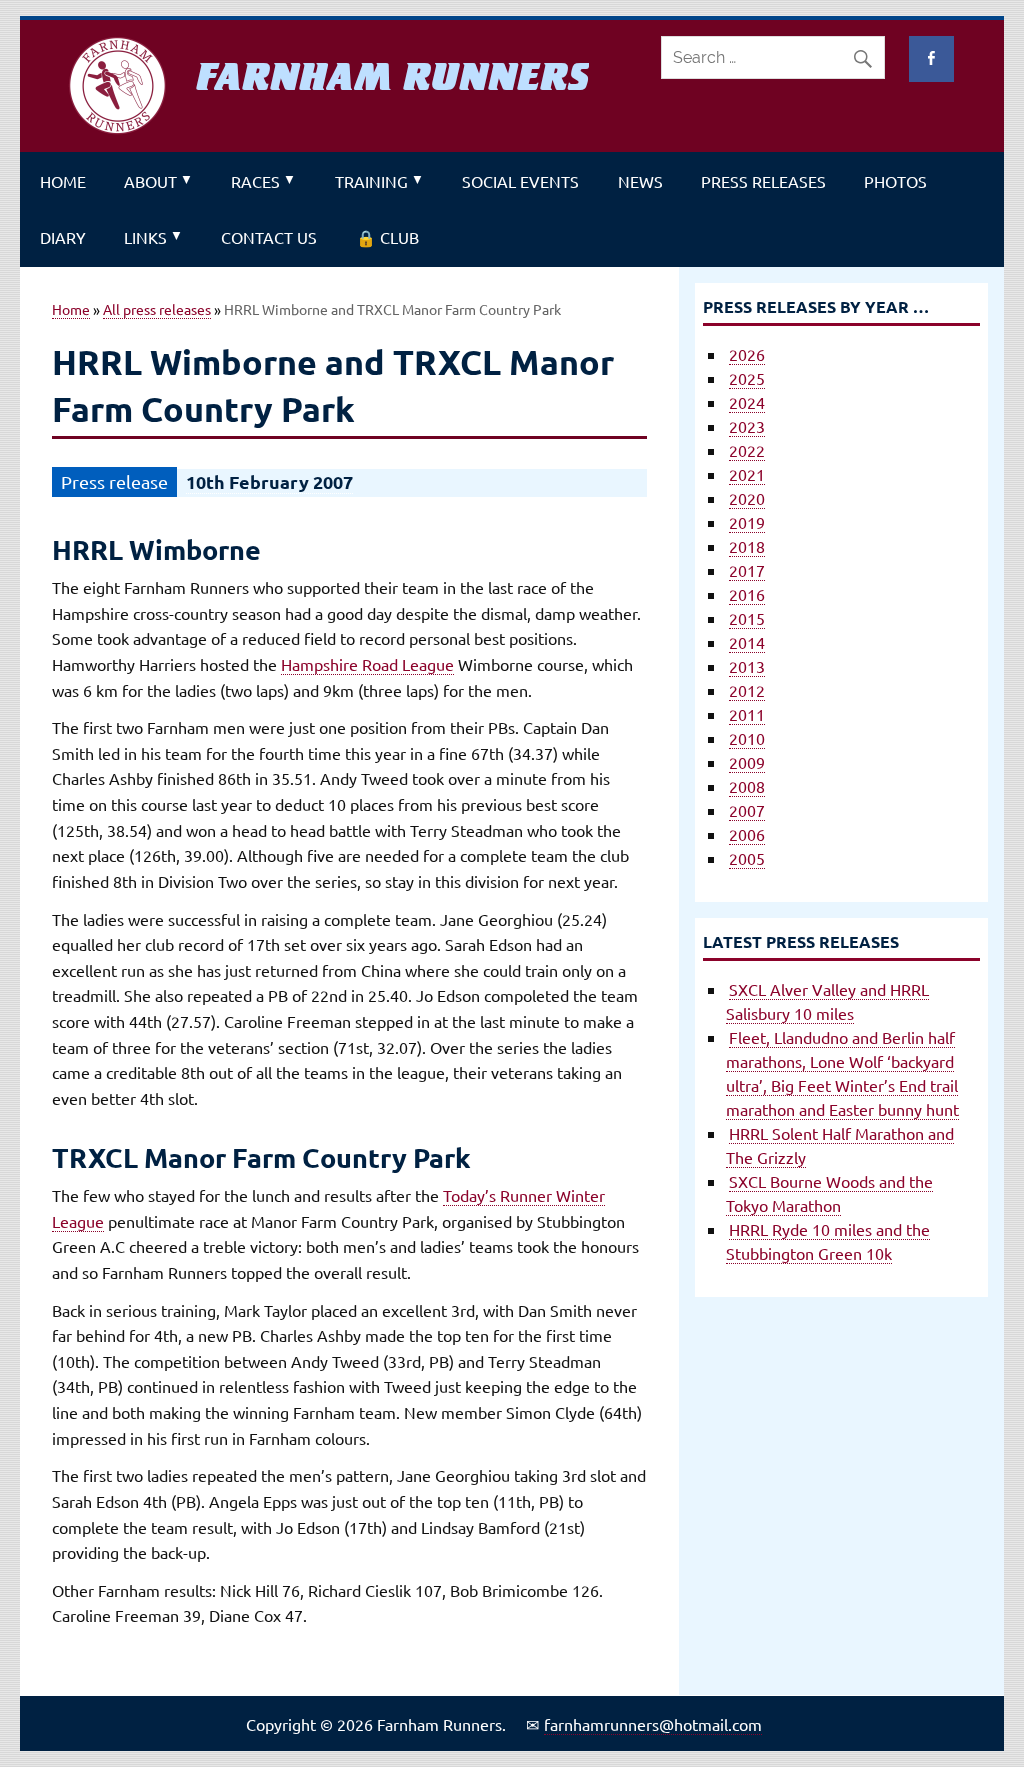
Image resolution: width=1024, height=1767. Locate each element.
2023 (747, 426)
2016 (747, 594)
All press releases (157, 309)
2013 (747, 666)
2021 (747, 474)
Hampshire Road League (367, 664)
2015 (747, 618)
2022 (747, 450)
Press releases (763, 181)
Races (255, 181)
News (640, 181)
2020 (747, 498)
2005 (747, 858)
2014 (747, 642)
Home (63, 181)
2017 (747, 570)
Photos (895, 181)
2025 (747, 378)
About (150, 181)
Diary (63, 237)
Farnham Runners (392, 77)
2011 (747, 714)
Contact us (269, 237)
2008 (747, 786)
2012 (747, 690)
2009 (747, 762)
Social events (520, 181)
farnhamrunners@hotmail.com (653, 1724)
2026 (747, 354)
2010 (747, 738)
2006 (747, 834)
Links (145, 237)
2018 (747, 546)
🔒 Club (387, 237)
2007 (747, 810)
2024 (747, 402)
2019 (747, 522)
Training (371, 181)
